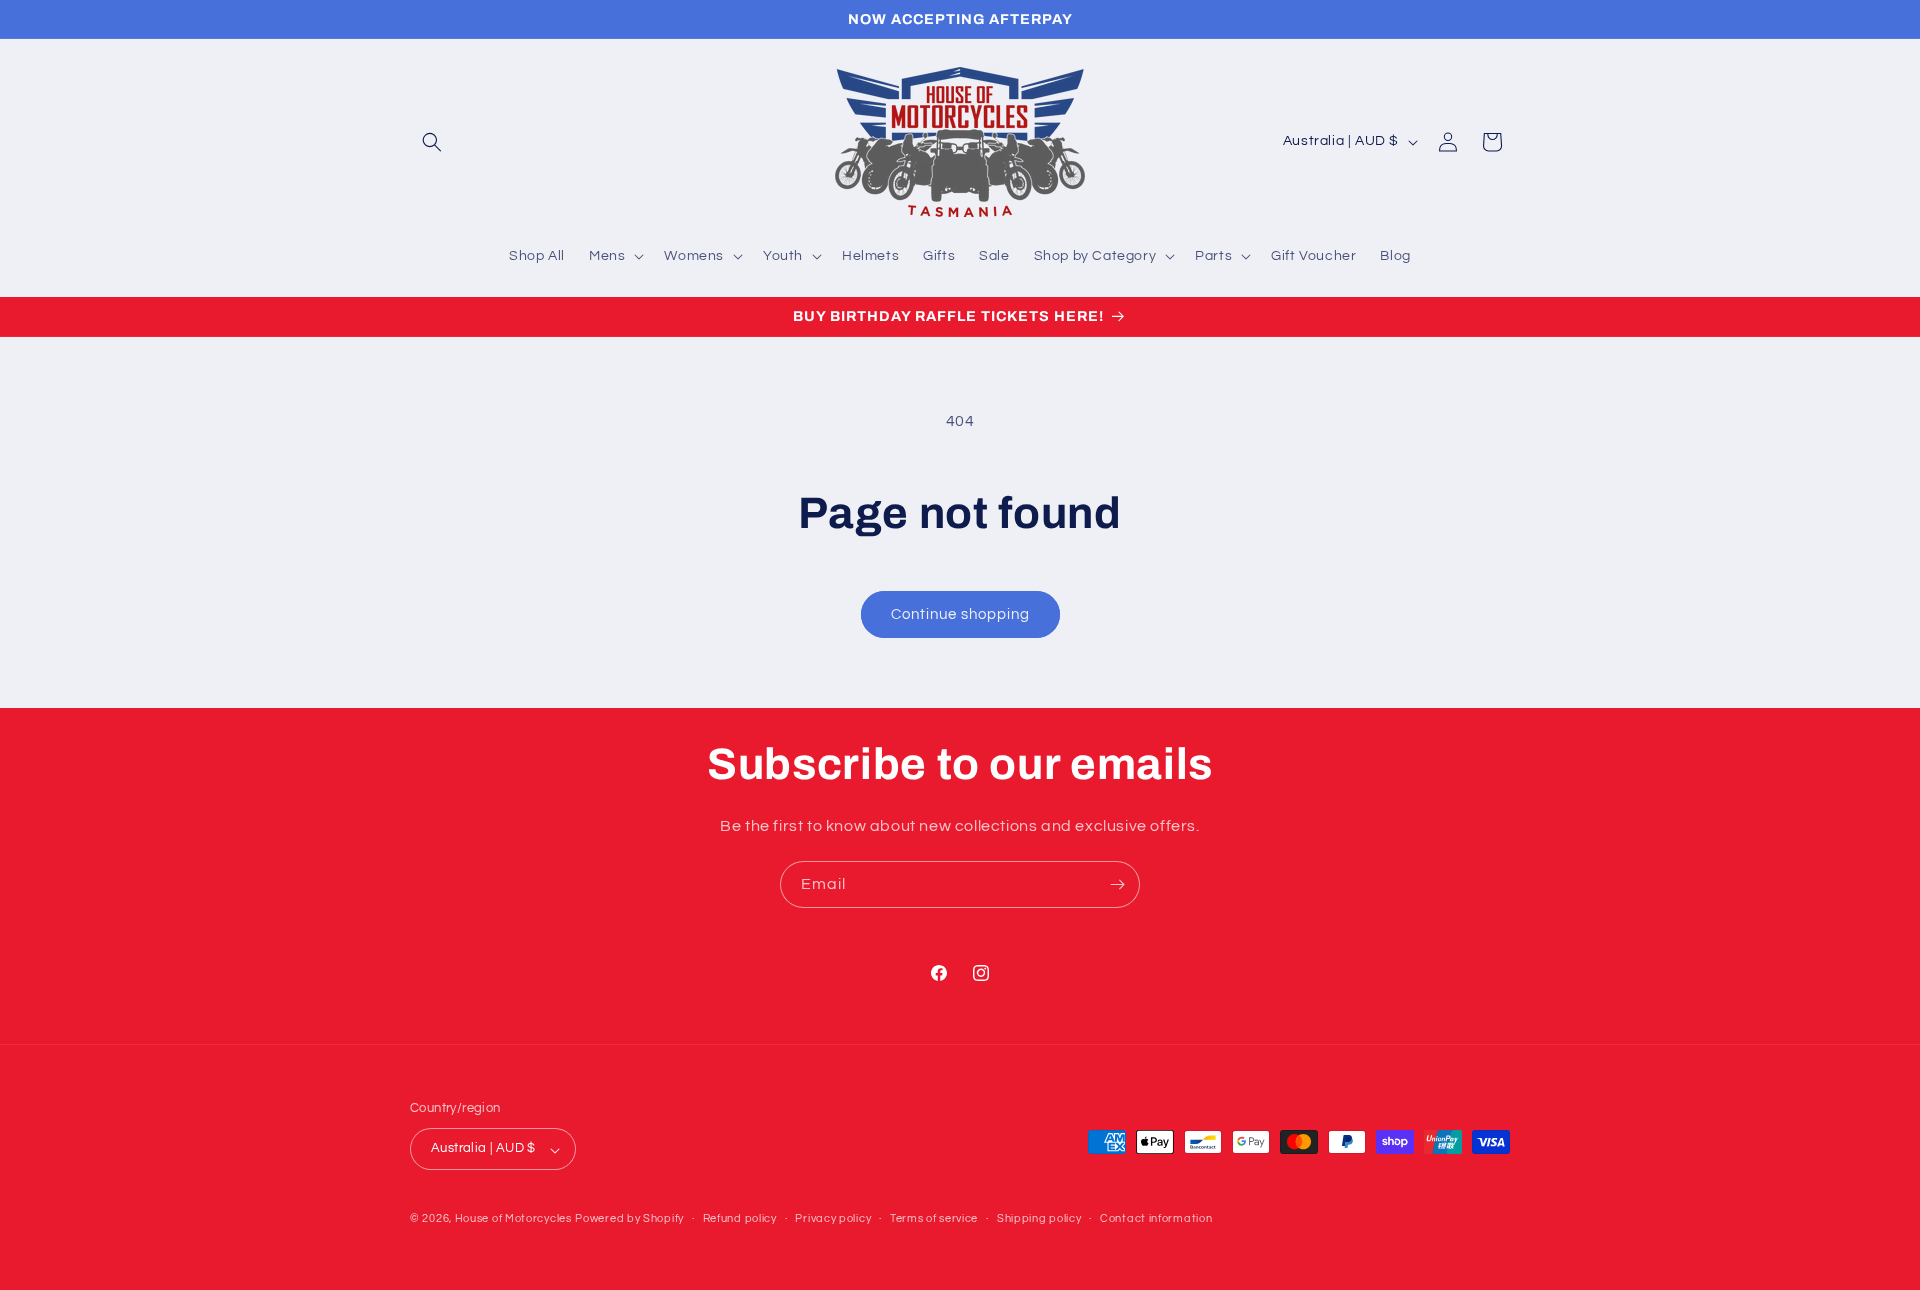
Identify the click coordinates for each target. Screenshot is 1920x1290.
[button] (432, 142)
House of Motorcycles (513, 1219)
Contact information (1156, 1218)
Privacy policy (833, 1218)
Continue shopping (960, 614)
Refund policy (740, 1218)
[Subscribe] (1117, 884)
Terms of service (934, 1218)
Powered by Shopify (629, 1219)
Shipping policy (1039, 1218)
